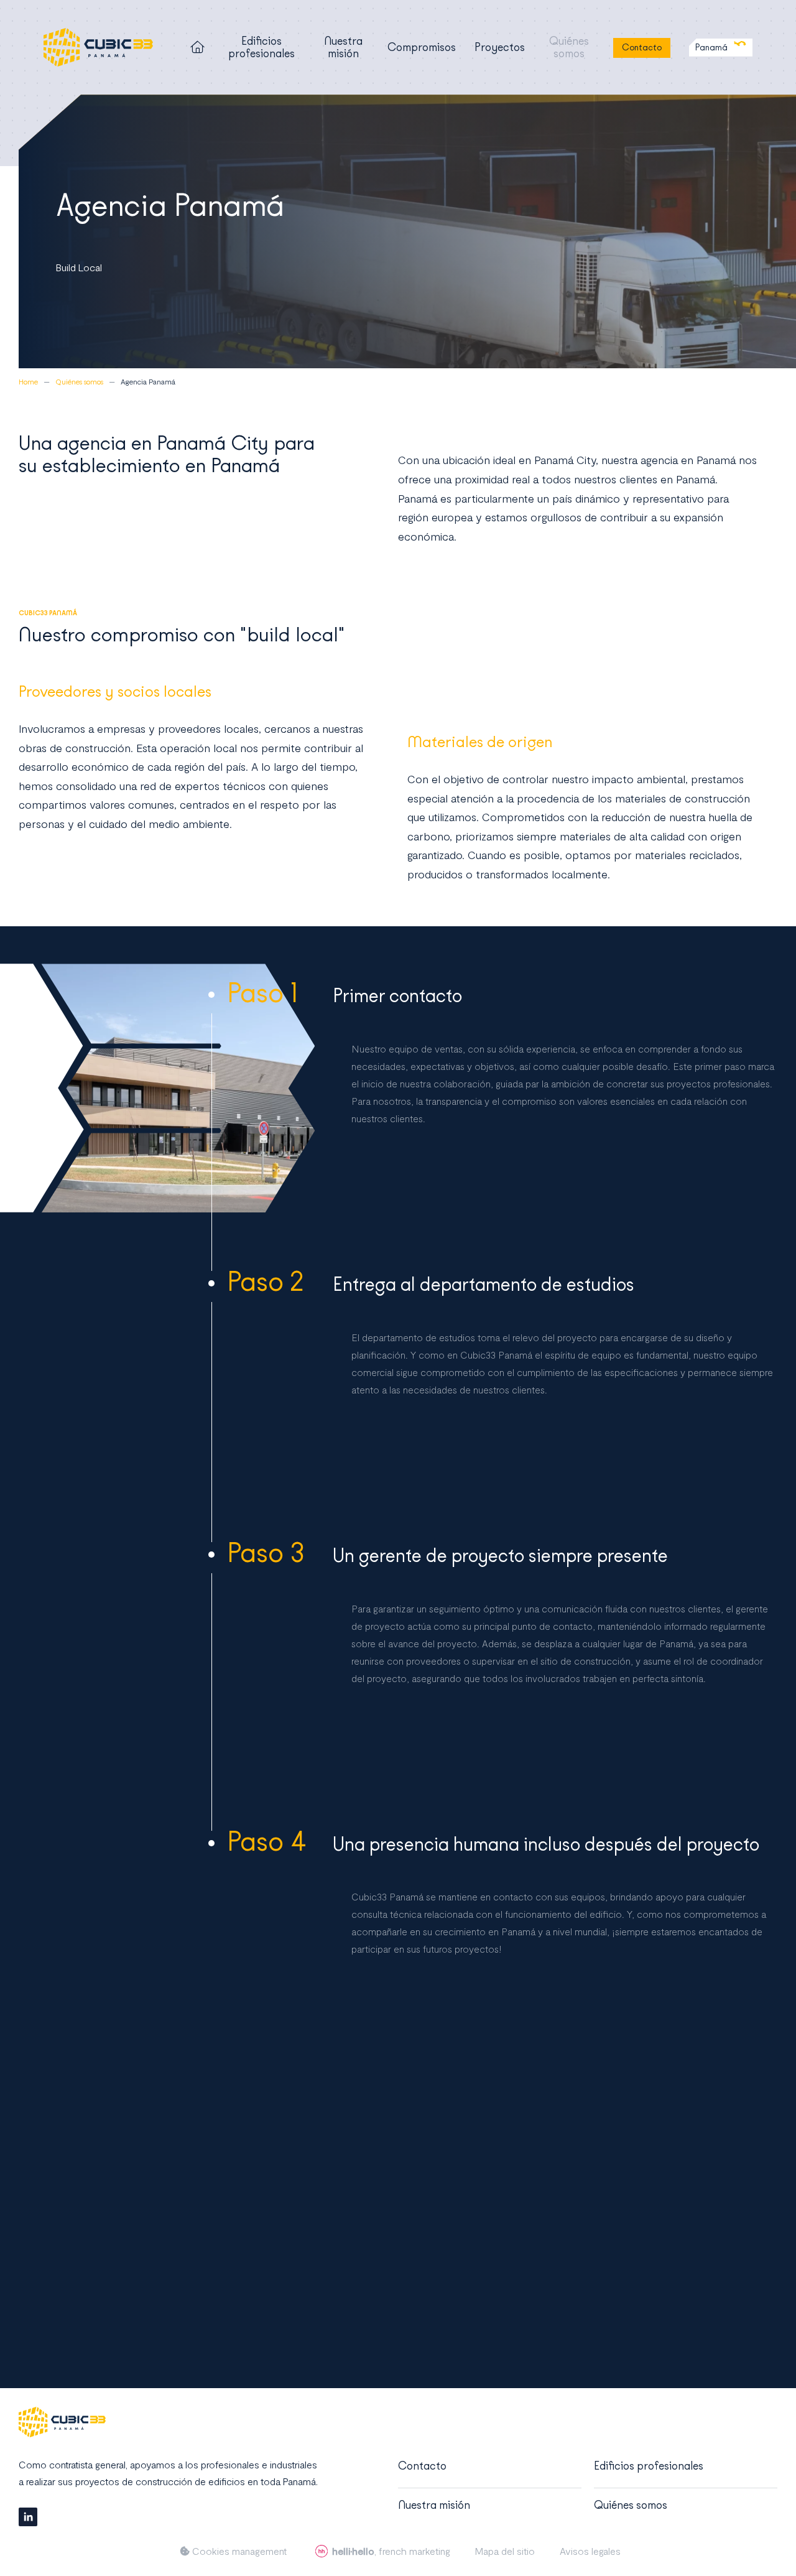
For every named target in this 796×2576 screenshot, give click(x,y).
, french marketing (391, 2551)
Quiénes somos (569, 47)
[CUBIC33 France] (98, 47)
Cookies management (238, 2551)
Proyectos (500, 47)
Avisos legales (590, 2551)
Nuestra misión (343, 47)
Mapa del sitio (505, 2551)
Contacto (642, 48)
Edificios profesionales (261, 47)
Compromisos (422, 47)
